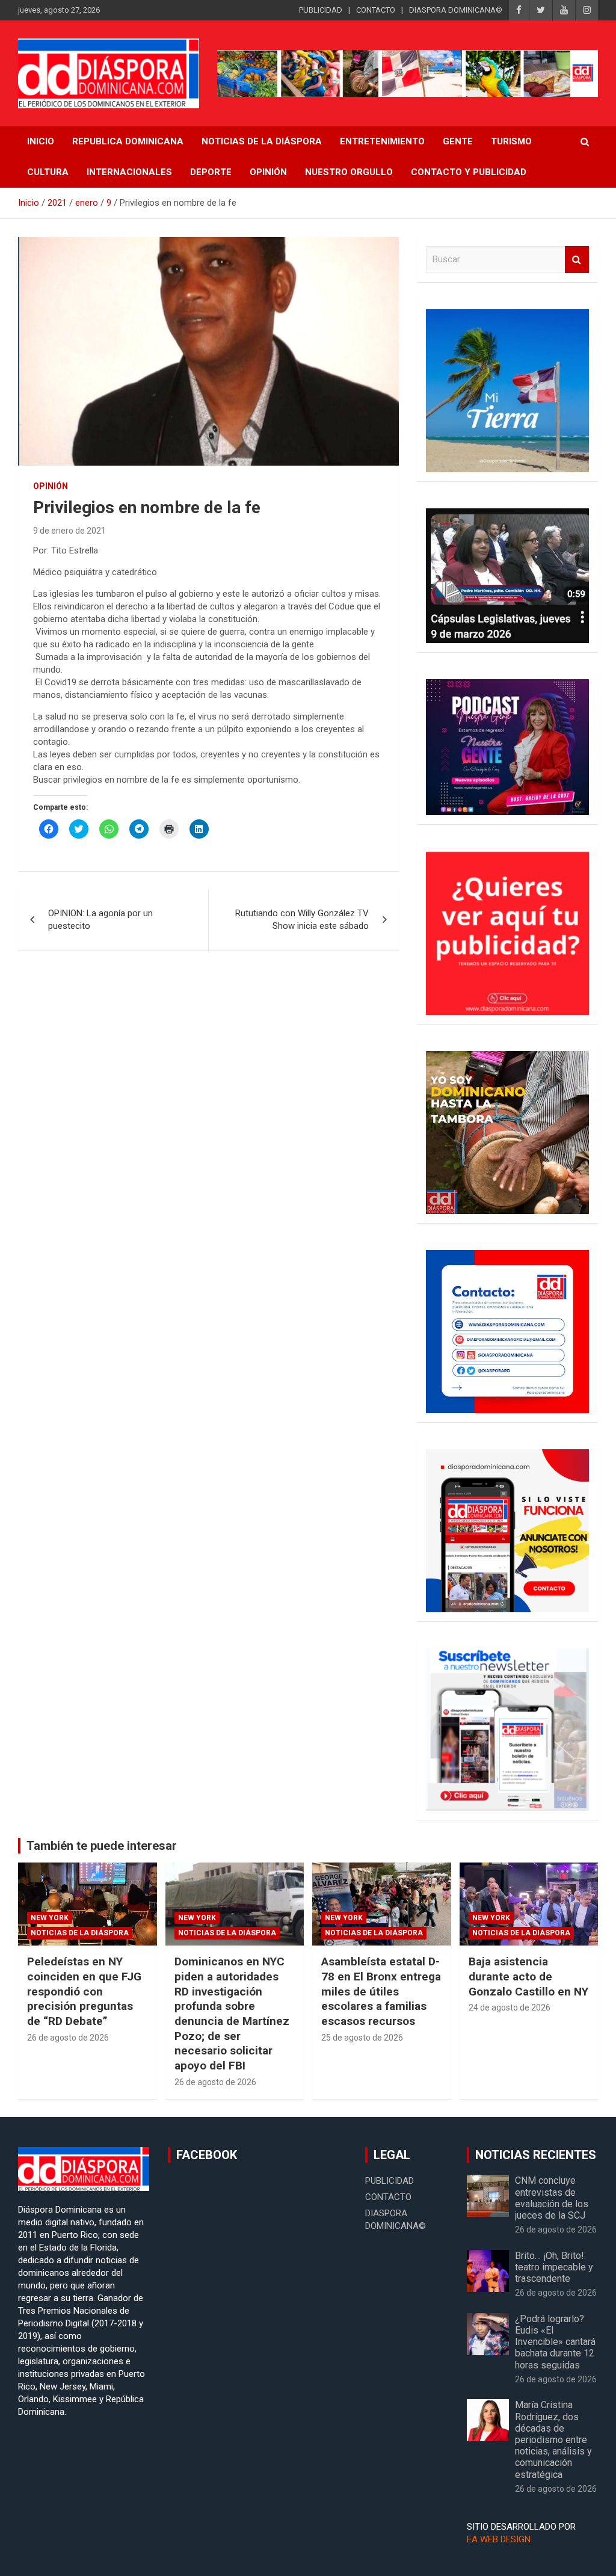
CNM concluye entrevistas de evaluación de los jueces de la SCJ (552, 2198)
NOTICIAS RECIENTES (536, 2155)
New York (50, 1918)
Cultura (48, 172)
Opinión (268, 172)
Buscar (577, 260)
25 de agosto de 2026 (362, 2038)
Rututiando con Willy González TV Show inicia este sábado (302, 920)
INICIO (41, 141)
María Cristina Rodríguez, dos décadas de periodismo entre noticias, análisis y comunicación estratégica (553, 2439)
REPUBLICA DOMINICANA (128, 141)
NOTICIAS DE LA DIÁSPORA (262, 141)
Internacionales (129, 172)
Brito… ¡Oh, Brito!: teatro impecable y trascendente (554, 2267)
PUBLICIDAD (321, 10)
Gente (458, 141)
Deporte (211, 172)
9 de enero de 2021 (69, 531)
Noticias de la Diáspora (80, 1933)
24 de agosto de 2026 (510, 2007)
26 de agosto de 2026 (68, 2038)
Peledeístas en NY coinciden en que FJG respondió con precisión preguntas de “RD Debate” (84, 1991)
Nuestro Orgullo (349, 172)
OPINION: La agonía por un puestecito (100, 920)
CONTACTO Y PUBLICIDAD (469, 172)
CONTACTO (376, 10)
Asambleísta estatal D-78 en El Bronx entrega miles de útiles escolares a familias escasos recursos (381, 1991)
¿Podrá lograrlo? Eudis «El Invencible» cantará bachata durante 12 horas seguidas (555, 2342)
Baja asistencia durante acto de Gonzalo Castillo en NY (528, 1976)
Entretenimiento (382, 141)
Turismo (511, 141)
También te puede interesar (102, 1846)
